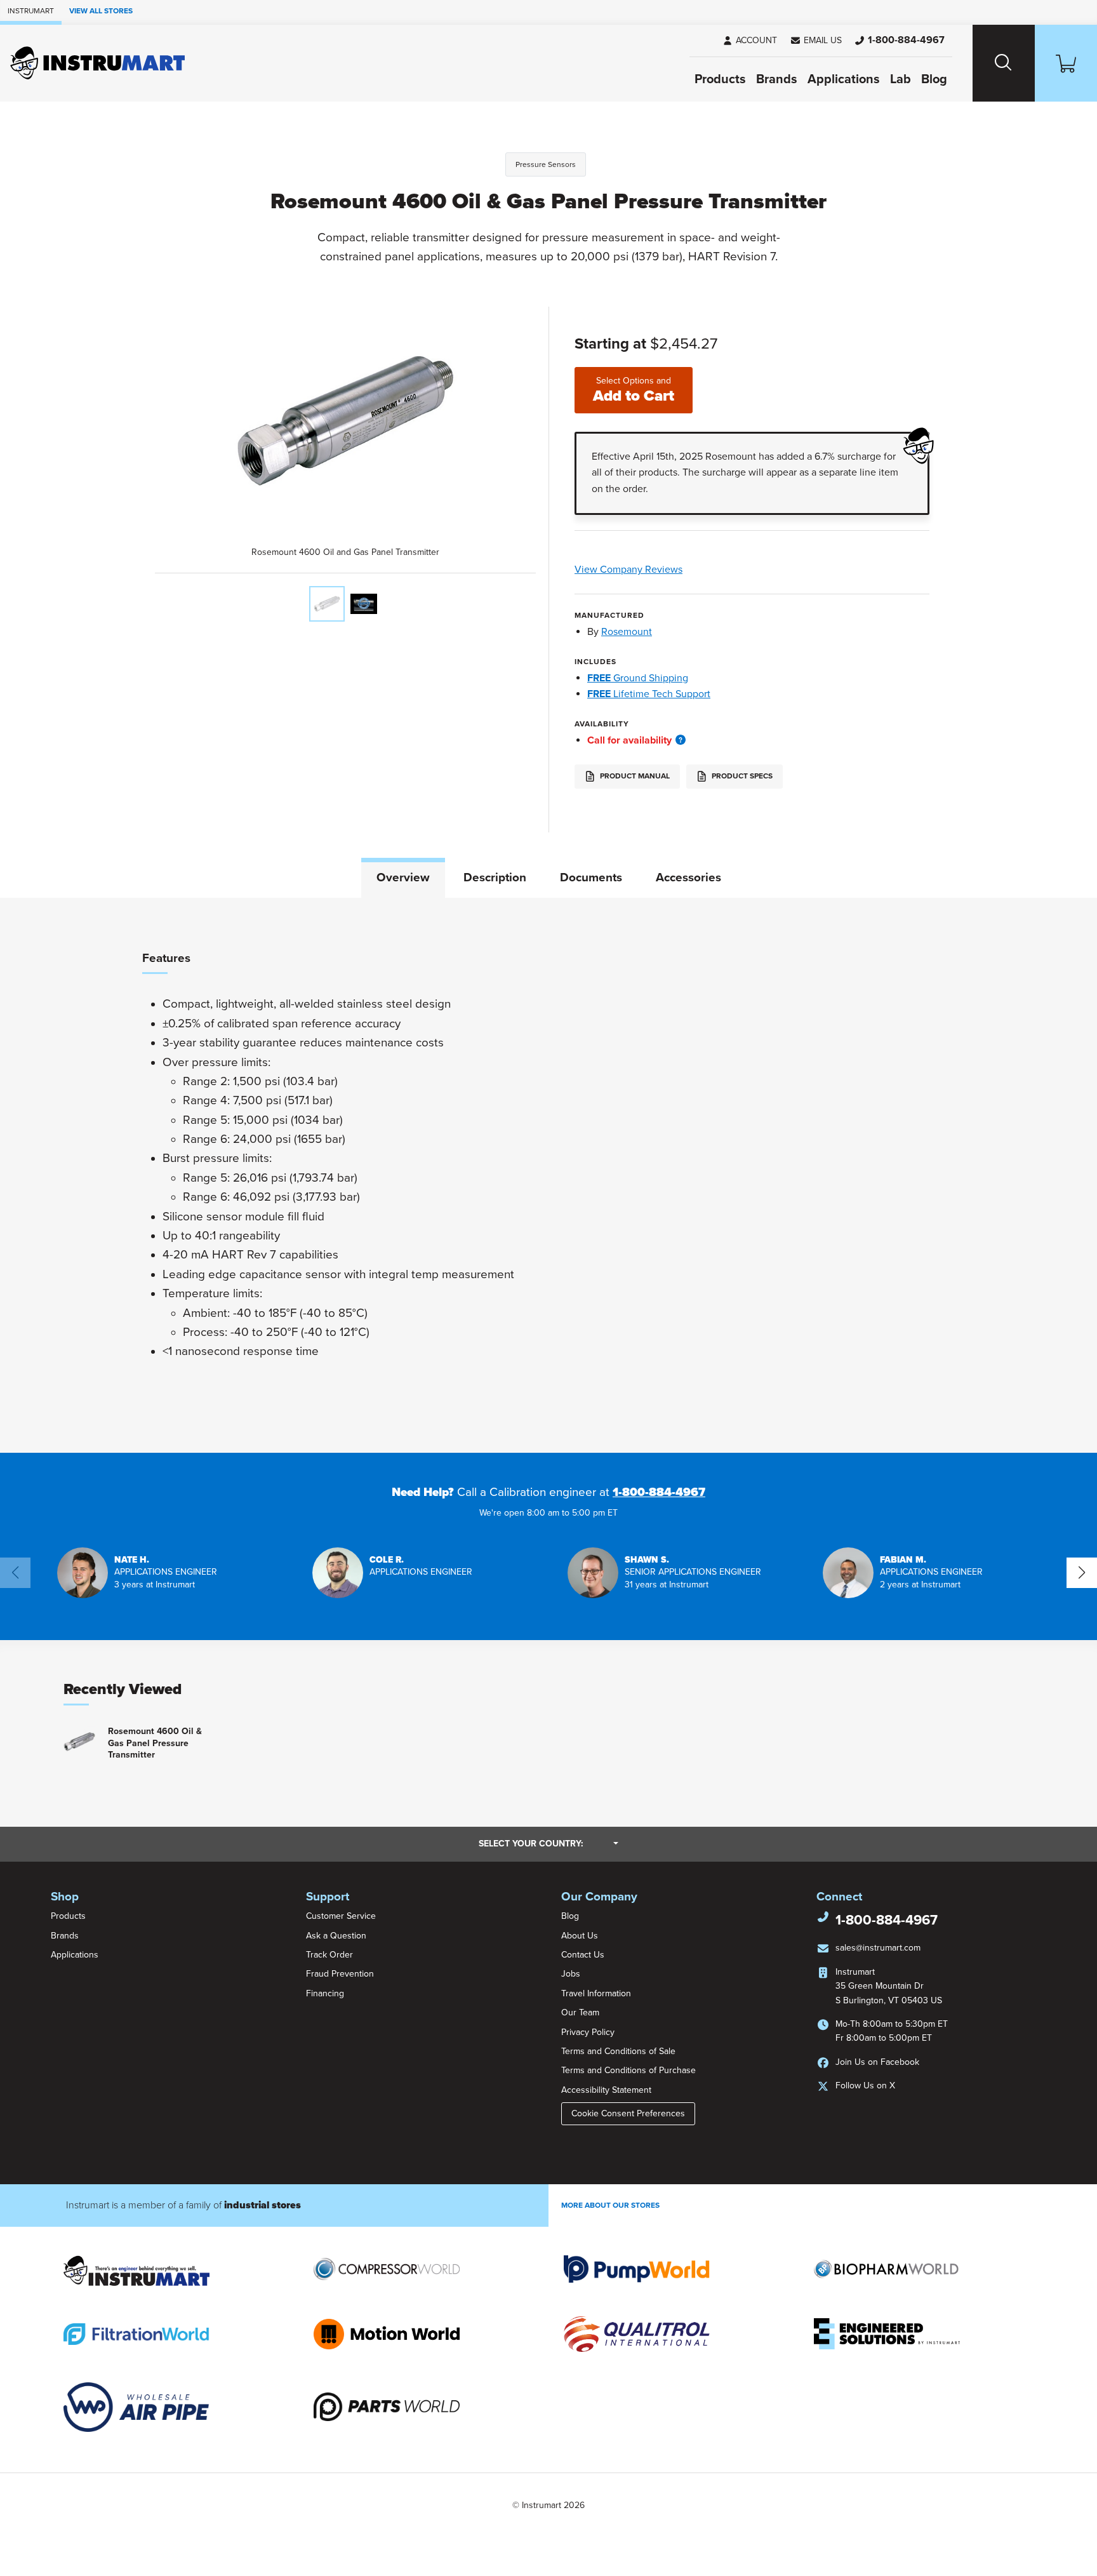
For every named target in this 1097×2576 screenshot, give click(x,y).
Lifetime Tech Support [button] (649, 694)
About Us (580, 1936)
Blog (934, 79)
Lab (901, 79)
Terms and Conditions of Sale (618, 2051)
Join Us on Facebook (877, 2062)
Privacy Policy (588, 2032)
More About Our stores (610, 2205)
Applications (844, 79)
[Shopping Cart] (1066, 63)
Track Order (329, 1955)
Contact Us (583, 1955)
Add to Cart (634, 390)
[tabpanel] (548, 1175)
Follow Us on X (865, 2085)
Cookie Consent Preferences (628, 2113)
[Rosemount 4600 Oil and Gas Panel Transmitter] (327, 604)
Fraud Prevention (340, 1974)
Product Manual (634, 776)
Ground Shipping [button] (638, 678)
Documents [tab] (591, 878)
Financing (325, 1993)
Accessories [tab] (688, 878)
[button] (816, 41)
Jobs (571, 1974)
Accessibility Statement (606, 2090)
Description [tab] (495, 878)
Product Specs (741, 776)
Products (720, 79)
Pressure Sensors (546, 164)
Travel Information (596, 1993)
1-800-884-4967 (659, 1492)
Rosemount (627, 632)
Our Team (580, 2012)
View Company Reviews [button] (658, 570)
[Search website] (1004, 63)
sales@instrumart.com (878, 1948)
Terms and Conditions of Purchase (628, 2070)
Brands (777, 79)
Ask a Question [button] (336, 1936)
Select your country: (548, 1843)
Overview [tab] (403, 878)
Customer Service (341, 1916)
